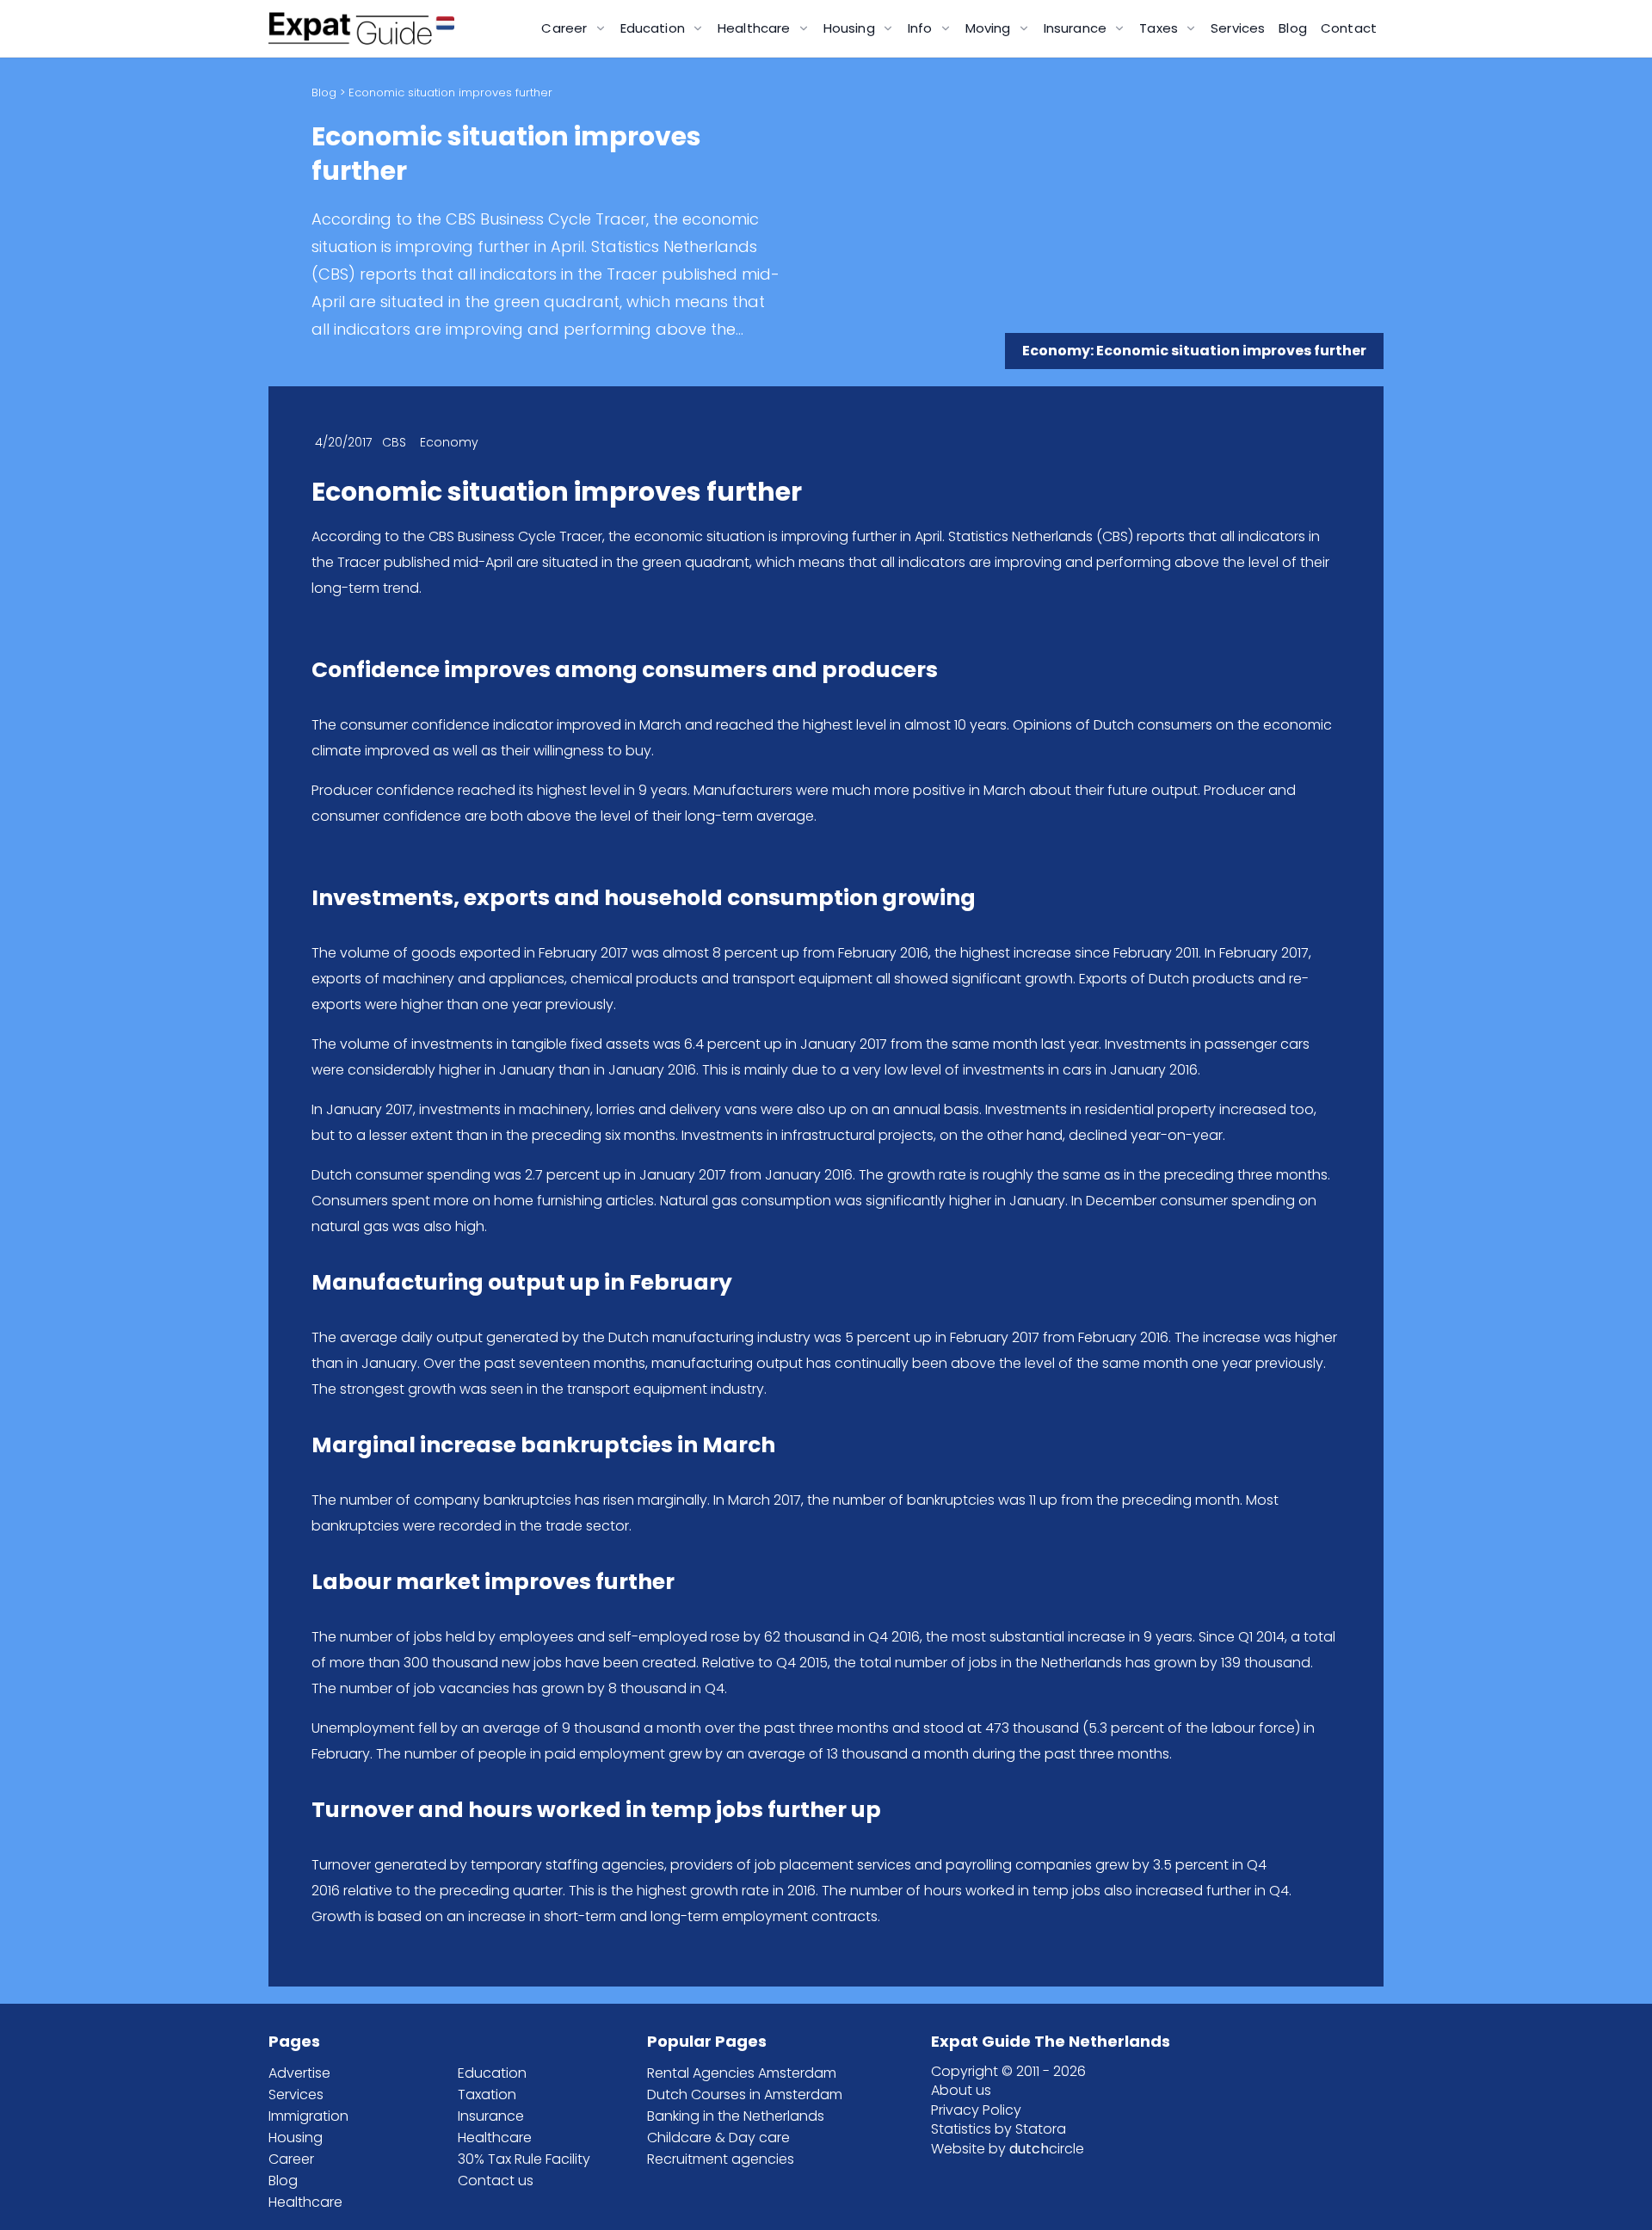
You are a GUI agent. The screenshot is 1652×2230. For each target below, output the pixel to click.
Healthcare (305, 2202)
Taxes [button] (1160, 28)
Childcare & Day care (718, 2138)
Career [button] (566, 28)
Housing (296, 2138)
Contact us (496, 2181)
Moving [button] (990, 28)
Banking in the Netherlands (736, 2116)
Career (291, 2159)
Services (1238, 28)
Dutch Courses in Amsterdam (745, 2094)
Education (492, 2073)
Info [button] (922, 28)
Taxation (487, 2094)
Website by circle (1008, 2149)
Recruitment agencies (721, 2159)
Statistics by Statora (999, 2129)
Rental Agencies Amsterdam (742, 2073)
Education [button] (655, 28)
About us (961, 2090)
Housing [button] (851, 28)
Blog (1293, 28)
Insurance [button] (1077, 28)
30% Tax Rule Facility (524, 2159)
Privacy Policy (976, 2110)
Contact (1349, 28)
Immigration (308, 2116)
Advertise (299, 2073)
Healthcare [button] (756, 28)
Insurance (491, 2116)
